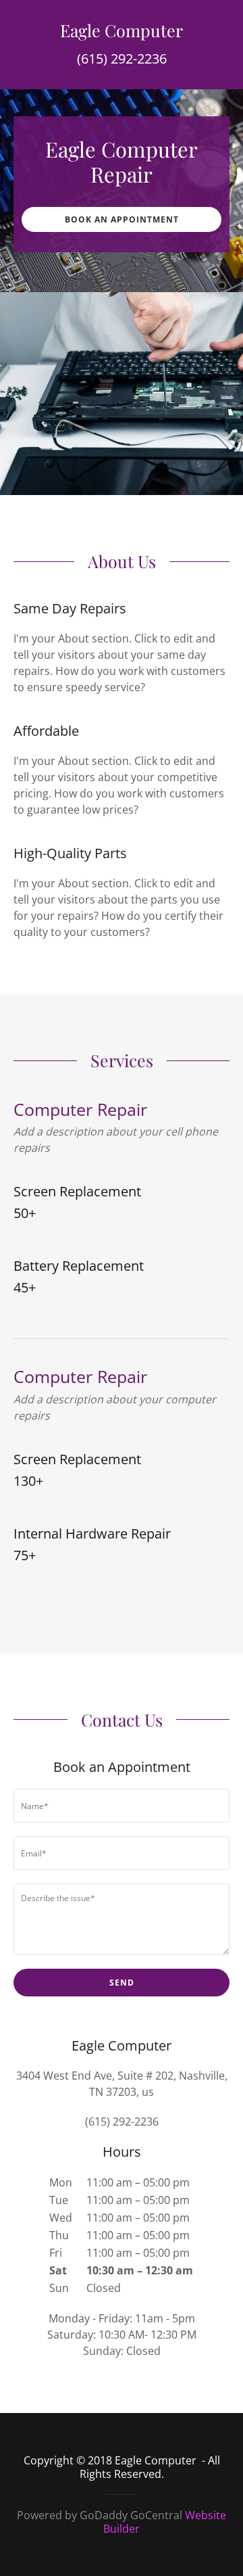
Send (122, 1983)
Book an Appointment (122, 219)
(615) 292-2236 (122, 58)
